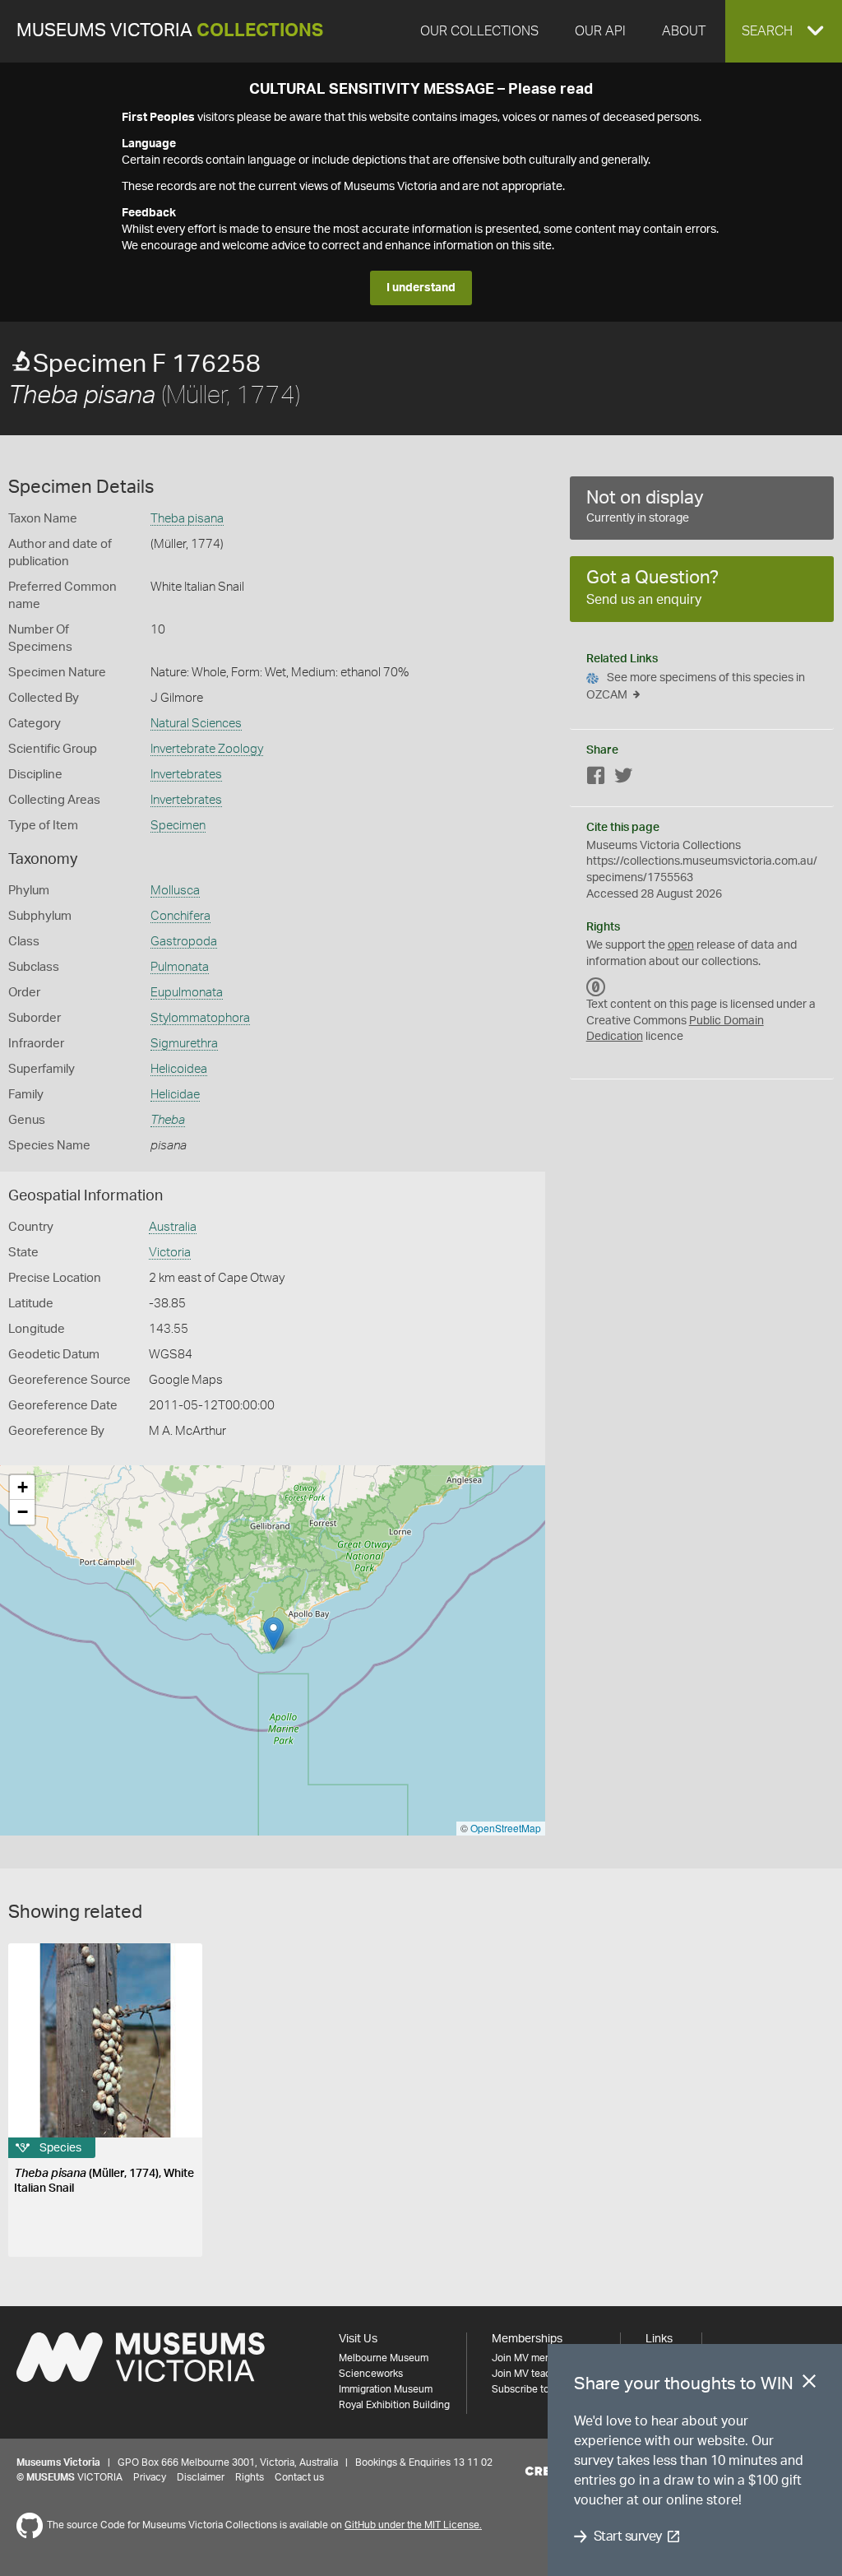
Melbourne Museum (384, 2358)
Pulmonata (180, 967)
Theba (168, 1120)
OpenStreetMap (506, 1828)
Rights (250, 2477)
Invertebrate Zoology (207, 749)
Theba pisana (187, 519)
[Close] (809, 2384)
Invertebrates (186, 775)
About (684, 31)
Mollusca (175, 891)
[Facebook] (596, 779)
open (681, 945)
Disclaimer (201, 2477)
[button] (784, 31)
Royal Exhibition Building (394, 2405)
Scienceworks (371, 2374)
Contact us (299, 2477)
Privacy (150, 2477)
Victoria (170, 1253)
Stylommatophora (200, 1018)
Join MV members (532, 2358)
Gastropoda (184, 942)
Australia (173, 1227)
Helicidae (175, 1095)
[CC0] (596, 986)
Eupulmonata (187, 993)
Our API (600, 31)
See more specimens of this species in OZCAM (696, 687)
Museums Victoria (170, 31)
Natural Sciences (196, 724)
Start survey (628, 2537)
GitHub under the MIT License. (413, 2525)
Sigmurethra (184, 1044)
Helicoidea (179, 1069)
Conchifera (180, 916)
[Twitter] (623, 779)
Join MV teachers (531, 2374)
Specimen (178, 826)
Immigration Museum (386, 2389)
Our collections (479, 31)
